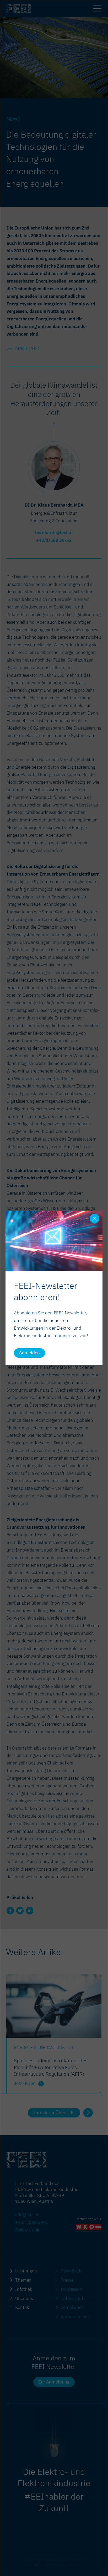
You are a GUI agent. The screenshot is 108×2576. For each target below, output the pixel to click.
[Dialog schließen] (94, 1219)
